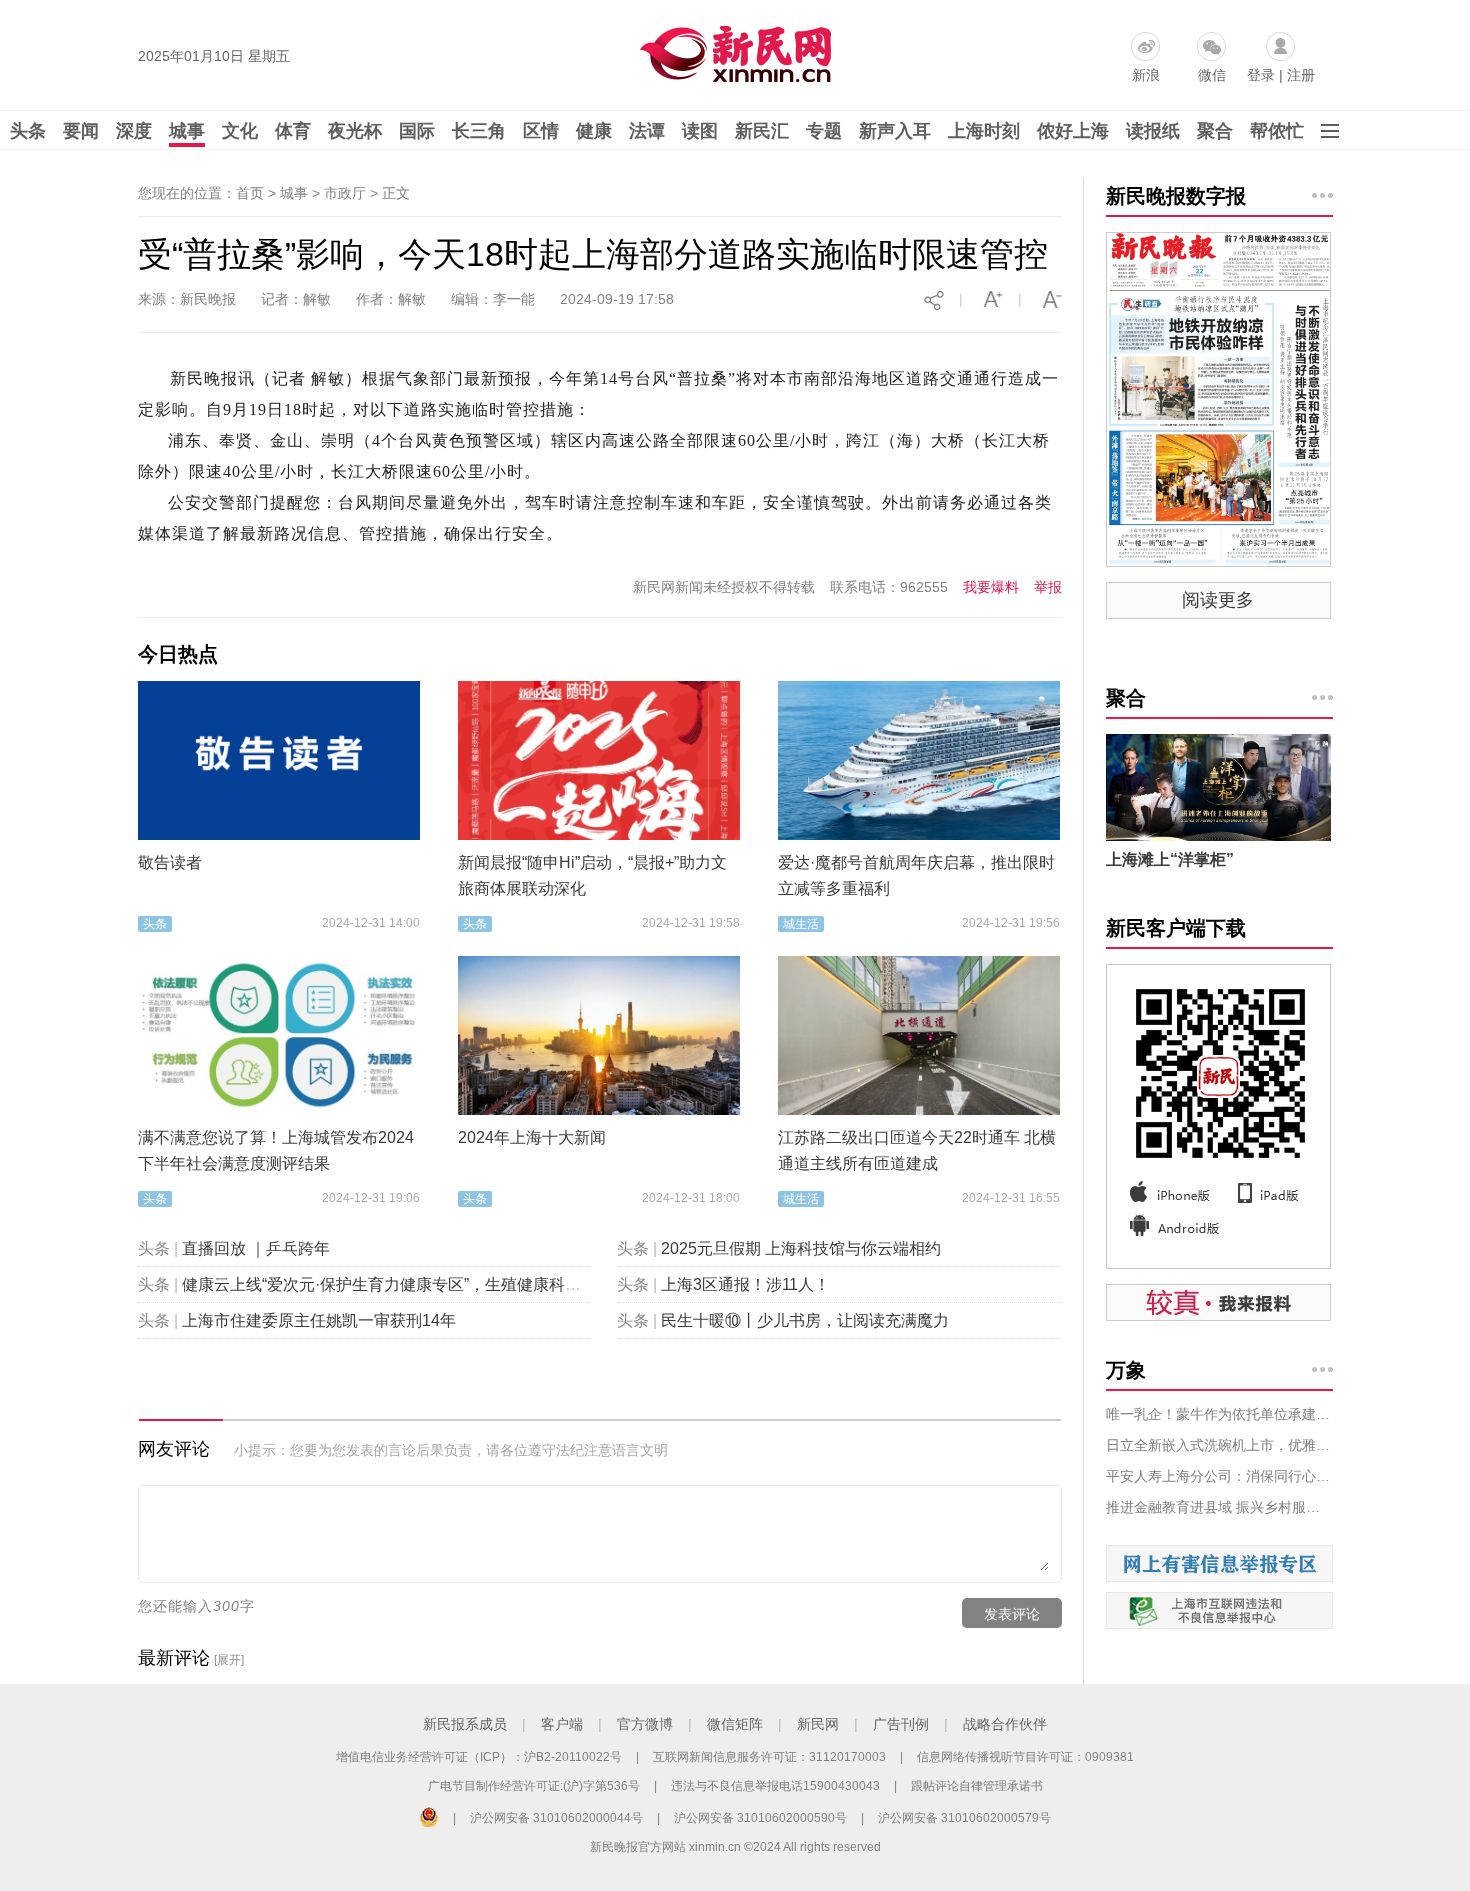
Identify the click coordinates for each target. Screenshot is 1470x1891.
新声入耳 (895, 131)
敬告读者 (170, 862)
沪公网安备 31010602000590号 (760, 1818)
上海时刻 (984, 131)
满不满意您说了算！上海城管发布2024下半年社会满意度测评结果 (276, 1150)
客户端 (562, 1724)
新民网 (818, 1724)
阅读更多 (1218, 600)
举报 (1048, 587)
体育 (293, 131)
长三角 (479, 131)
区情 (541, 131)
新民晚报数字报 (1176, 196)
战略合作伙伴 (1005, 1724)
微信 (1212, 75)
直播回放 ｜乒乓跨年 (256, 1248)
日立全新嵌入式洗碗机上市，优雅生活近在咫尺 (1219, 1445)
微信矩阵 (735, 1724)
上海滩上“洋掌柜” (1170, 859)
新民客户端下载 (1176, 928)
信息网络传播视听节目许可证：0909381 (1025, 1757)
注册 (1301, 75)
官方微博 (645, 1724)
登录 (1261, 75)
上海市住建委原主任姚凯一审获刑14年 (319, 1320)
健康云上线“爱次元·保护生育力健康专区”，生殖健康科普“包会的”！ (418, 1284)
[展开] (229, 1660)
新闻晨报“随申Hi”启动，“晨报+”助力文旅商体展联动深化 (592, 875)
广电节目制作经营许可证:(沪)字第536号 (534, 1786)
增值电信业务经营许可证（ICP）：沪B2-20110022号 (479, 1757)
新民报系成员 (465, 1724)
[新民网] (731, 50)
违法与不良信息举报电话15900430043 (775, 1786)
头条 (28, 131)
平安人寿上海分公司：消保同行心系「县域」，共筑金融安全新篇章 (1219, 1476)
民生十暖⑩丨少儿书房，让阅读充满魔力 (805, 1320)
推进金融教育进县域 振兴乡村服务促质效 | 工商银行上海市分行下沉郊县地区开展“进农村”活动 (1219, 1507)
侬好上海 (1073, 131)
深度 (134, 131)
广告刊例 (901, 1724)
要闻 (81, 131)
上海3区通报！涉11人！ (745, 1284)
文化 (240, 131)
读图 (700, 131)
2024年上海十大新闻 (532, 1137)
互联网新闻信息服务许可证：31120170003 (769, 1757)
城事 (187, 131)
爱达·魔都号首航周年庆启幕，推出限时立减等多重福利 (916, 875)
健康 (594, 131)
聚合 (1215, 131)
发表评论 (1012, 1614)
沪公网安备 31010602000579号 (964, 1818)
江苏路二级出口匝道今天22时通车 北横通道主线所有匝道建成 (917, 1150)
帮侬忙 (1277, 131)
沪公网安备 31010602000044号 (556, 1818)
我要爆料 (991, 587)
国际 (417, 131)
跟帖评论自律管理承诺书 (977, 1786)
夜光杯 (355, 131)
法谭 (647, 131)
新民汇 (762, 131)
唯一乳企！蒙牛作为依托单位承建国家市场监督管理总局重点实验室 (1219, 1414)
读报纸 (1153, 131)
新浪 (1146, 75)
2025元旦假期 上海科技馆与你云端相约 (801, 1248)
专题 (824, 131)
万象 (1126, 1370)
